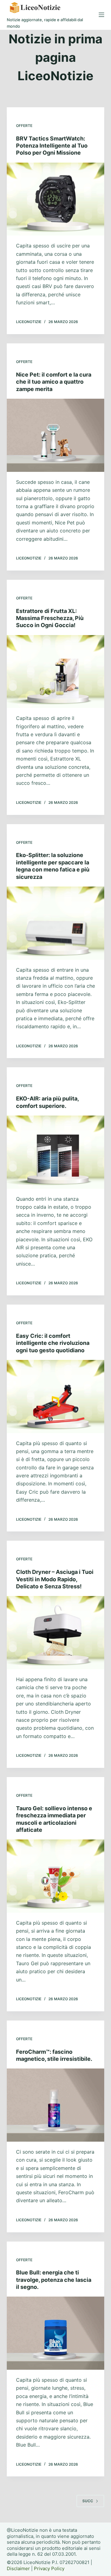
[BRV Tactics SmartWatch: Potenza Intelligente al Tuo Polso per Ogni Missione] (56, 199)
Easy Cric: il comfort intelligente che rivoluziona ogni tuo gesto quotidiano (53, 1343)
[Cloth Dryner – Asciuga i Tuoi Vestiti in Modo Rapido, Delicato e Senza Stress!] (56, 1633)
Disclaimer (18, 2568)
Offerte (24, 126)
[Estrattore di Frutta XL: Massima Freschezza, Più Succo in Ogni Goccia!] (56, 672)
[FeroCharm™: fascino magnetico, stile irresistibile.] (56, 2105)
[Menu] (101, 15)
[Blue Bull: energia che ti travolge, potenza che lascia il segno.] (56, 2333)
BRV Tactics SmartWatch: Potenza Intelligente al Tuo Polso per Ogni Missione (52, 146)
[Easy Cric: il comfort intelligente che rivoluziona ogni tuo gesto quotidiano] (56, 1397)
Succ (88, 2501)
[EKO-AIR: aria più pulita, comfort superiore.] (56, 1152)
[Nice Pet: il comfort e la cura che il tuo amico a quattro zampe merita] (56, 435)
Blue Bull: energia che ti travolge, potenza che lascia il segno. (54, 2280)
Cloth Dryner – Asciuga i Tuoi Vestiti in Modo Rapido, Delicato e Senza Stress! (55, 1579)
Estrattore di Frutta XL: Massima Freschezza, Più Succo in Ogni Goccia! (50, 618)
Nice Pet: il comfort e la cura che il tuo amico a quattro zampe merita (54, 382)
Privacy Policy (49, 2568)
